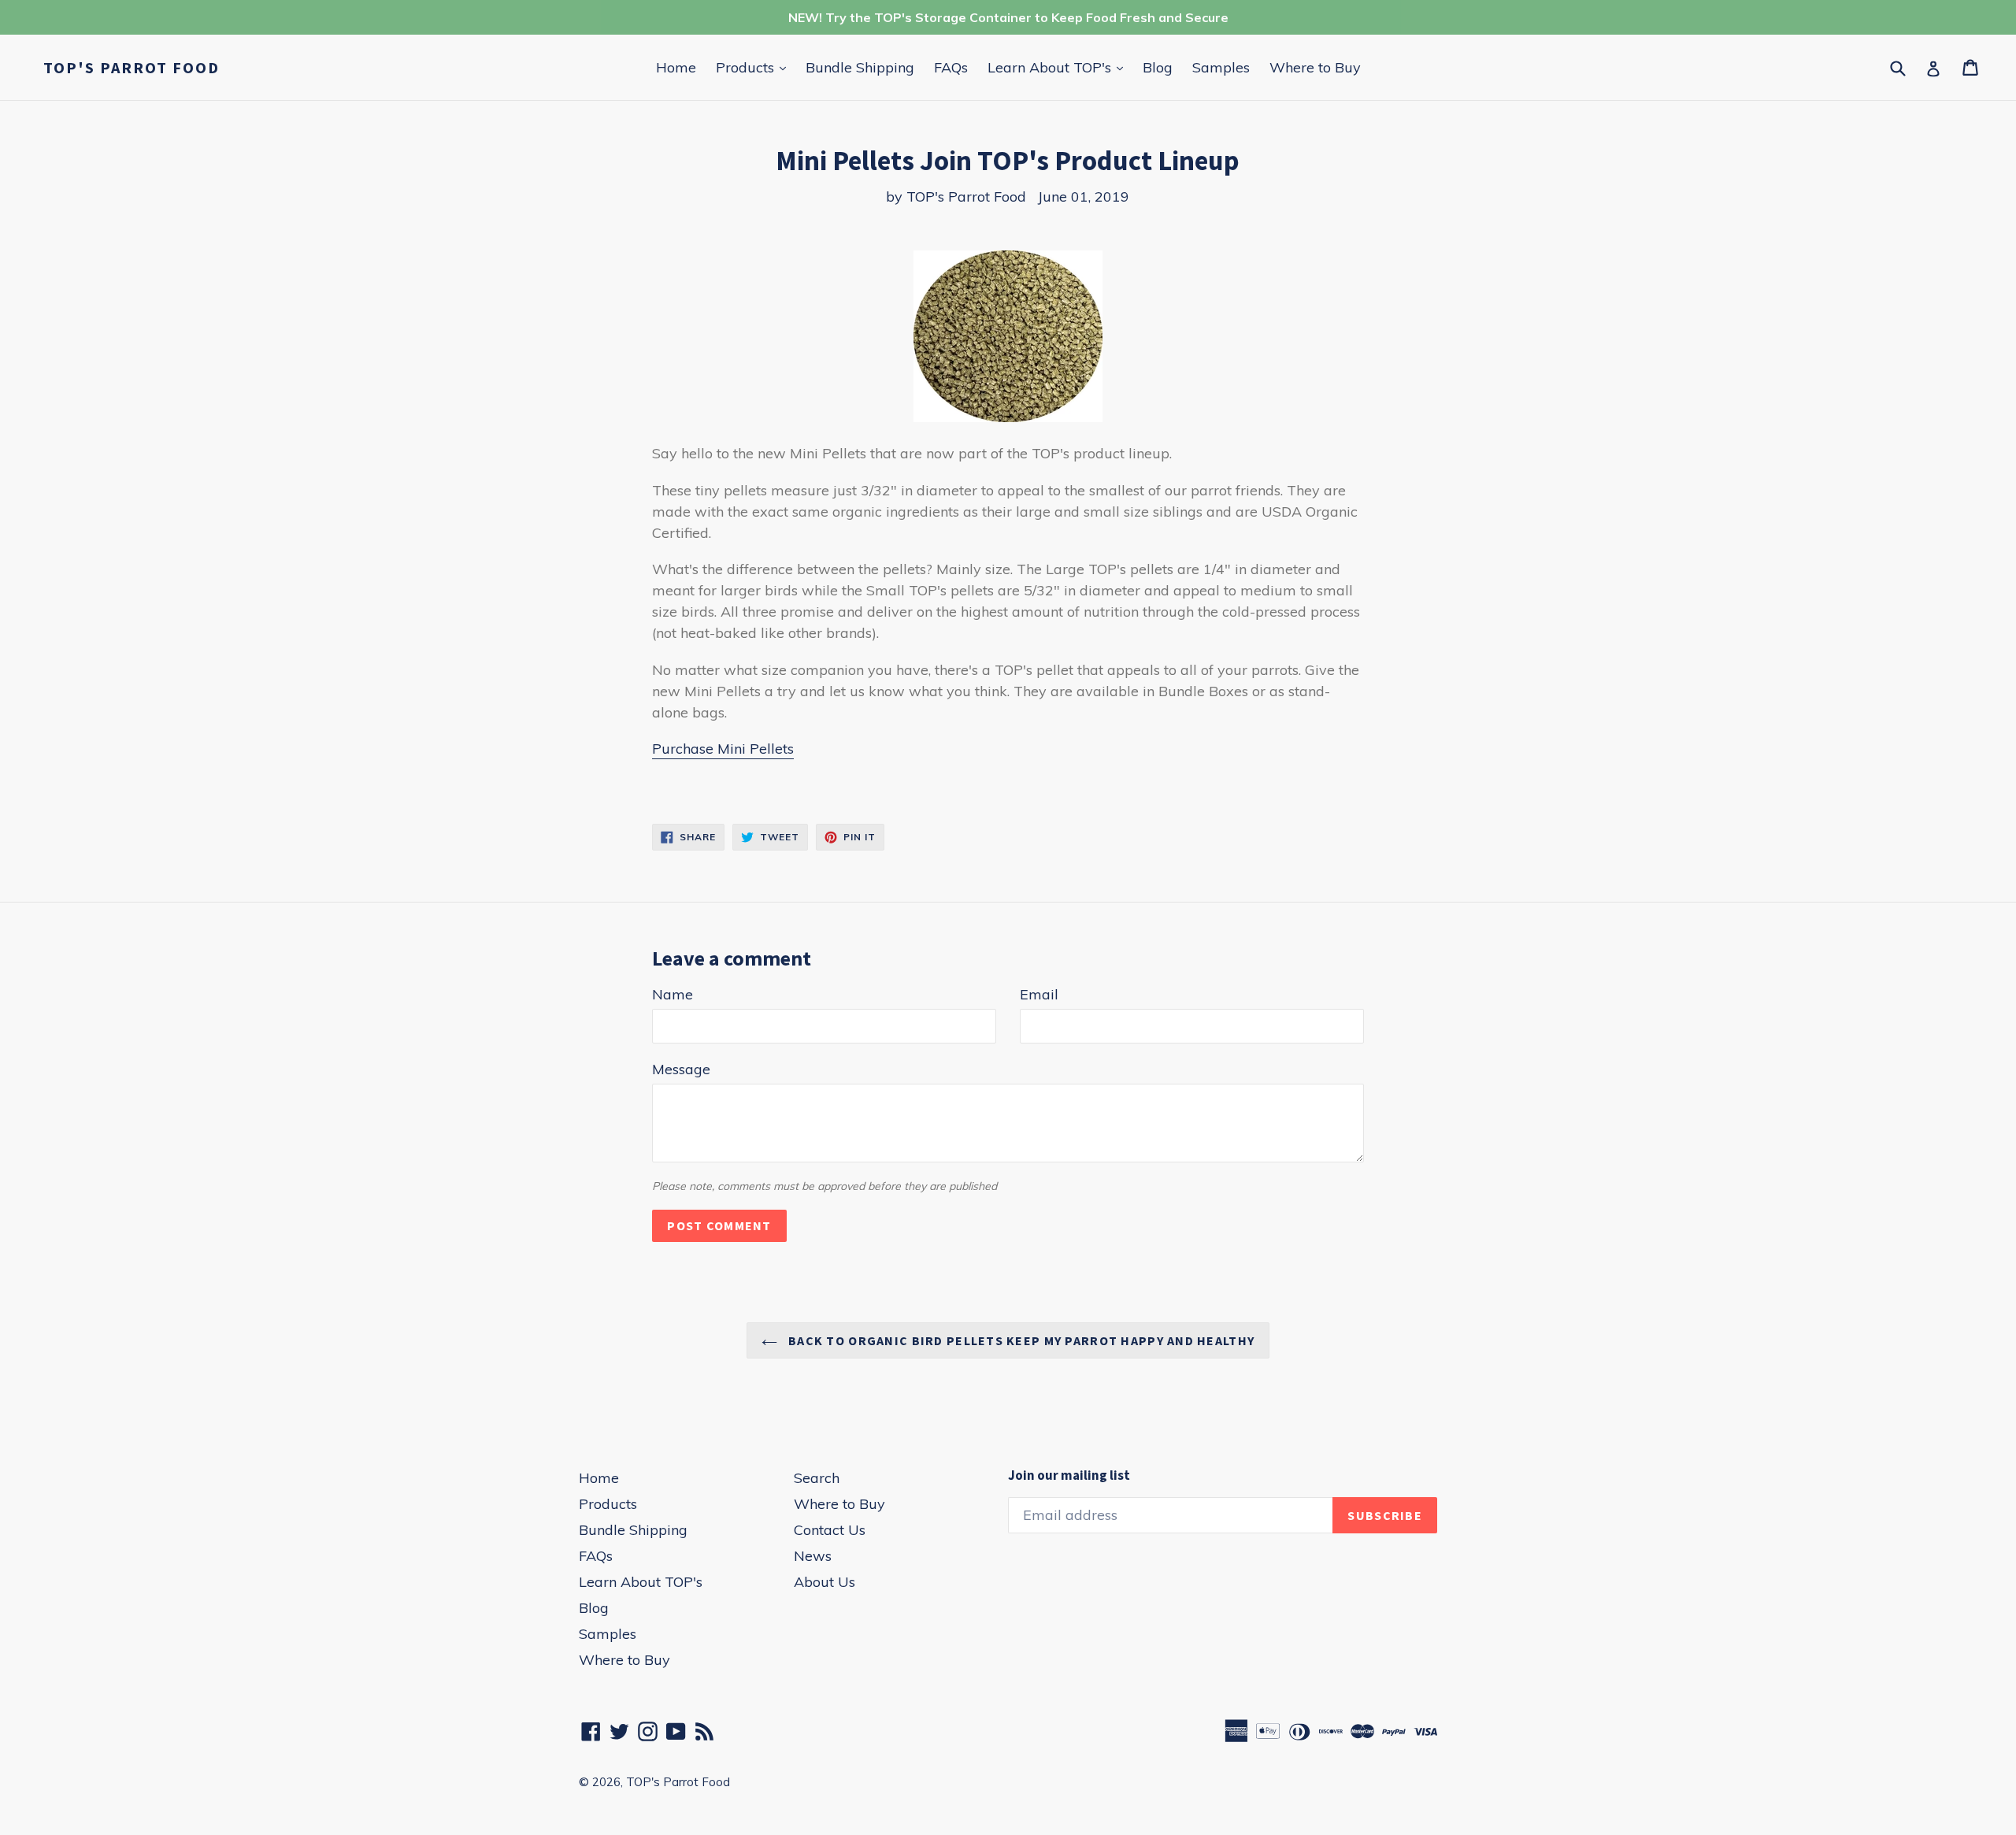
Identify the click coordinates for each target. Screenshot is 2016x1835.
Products (755, 67)
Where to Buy (1315, 67)
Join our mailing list (1069, 1475)
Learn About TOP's (1059, 67)
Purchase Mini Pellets (723, 749)
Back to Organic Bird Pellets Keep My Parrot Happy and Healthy (1020, 1340)
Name (673, 994)
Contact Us (830, 1530)
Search (817, 1478)
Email (1039, 994)
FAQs (951, 67)
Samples (1221, 67)
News (813, 1556)
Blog (1158, 67)
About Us (825, 1582)
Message (681, 1069)
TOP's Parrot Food (132, 68)
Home (676, 67)
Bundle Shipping (860, 67)
